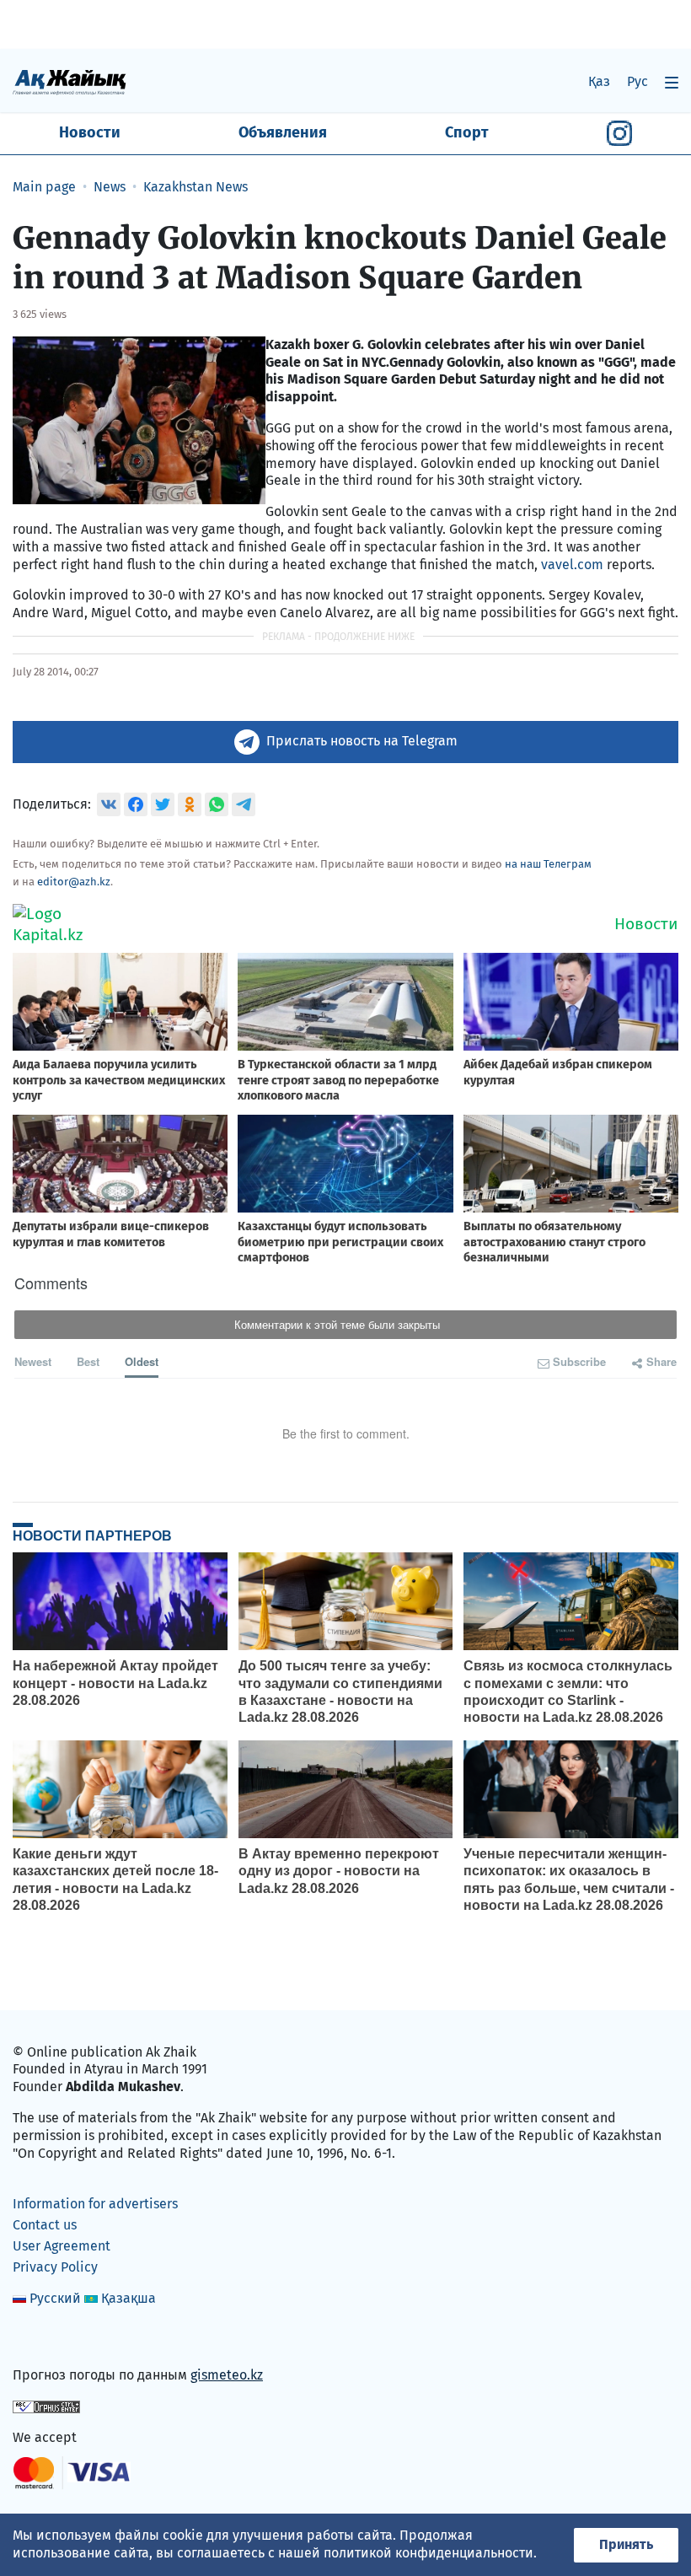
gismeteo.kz (227, 2375)
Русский (55, 2298)
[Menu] (672, 82)
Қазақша (129, 2298)
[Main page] (70, 81)
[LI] (50, 2339)
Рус (637, 81)
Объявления (283, 132)
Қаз (599, 81)
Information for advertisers (95, 2204)
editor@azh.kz (74, 882)
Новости (90, 132)
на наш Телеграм (548, 864)
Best (88, 1361)
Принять (626, 2544)
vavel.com (574, 565)
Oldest (142, 1361)
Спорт (467, 132)
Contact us (45, 2225)
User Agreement (62, 2246)
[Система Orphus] (46, 2406)
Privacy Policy (55, 2267)
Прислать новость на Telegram (362, 741)
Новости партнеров (92, 1535)
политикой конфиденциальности (429, 2553)
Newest (33, 1361)
